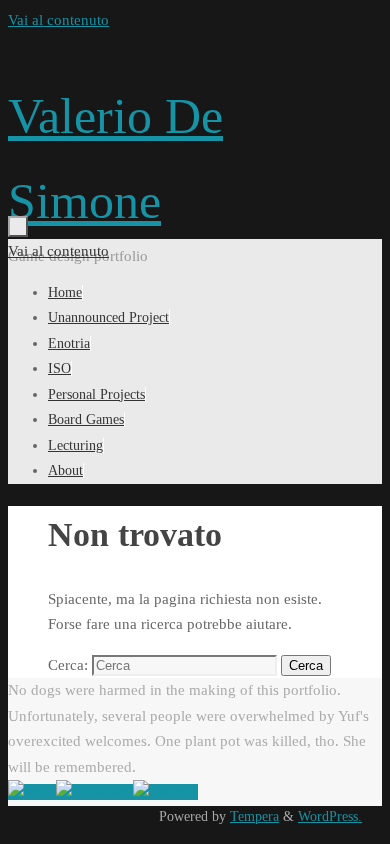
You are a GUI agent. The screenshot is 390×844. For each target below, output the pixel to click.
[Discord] (165, 792)
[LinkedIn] (94, 792)
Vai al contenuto (58, 20)
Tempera (254, 816)
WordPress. (330, 816)
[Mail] (32, 792)
